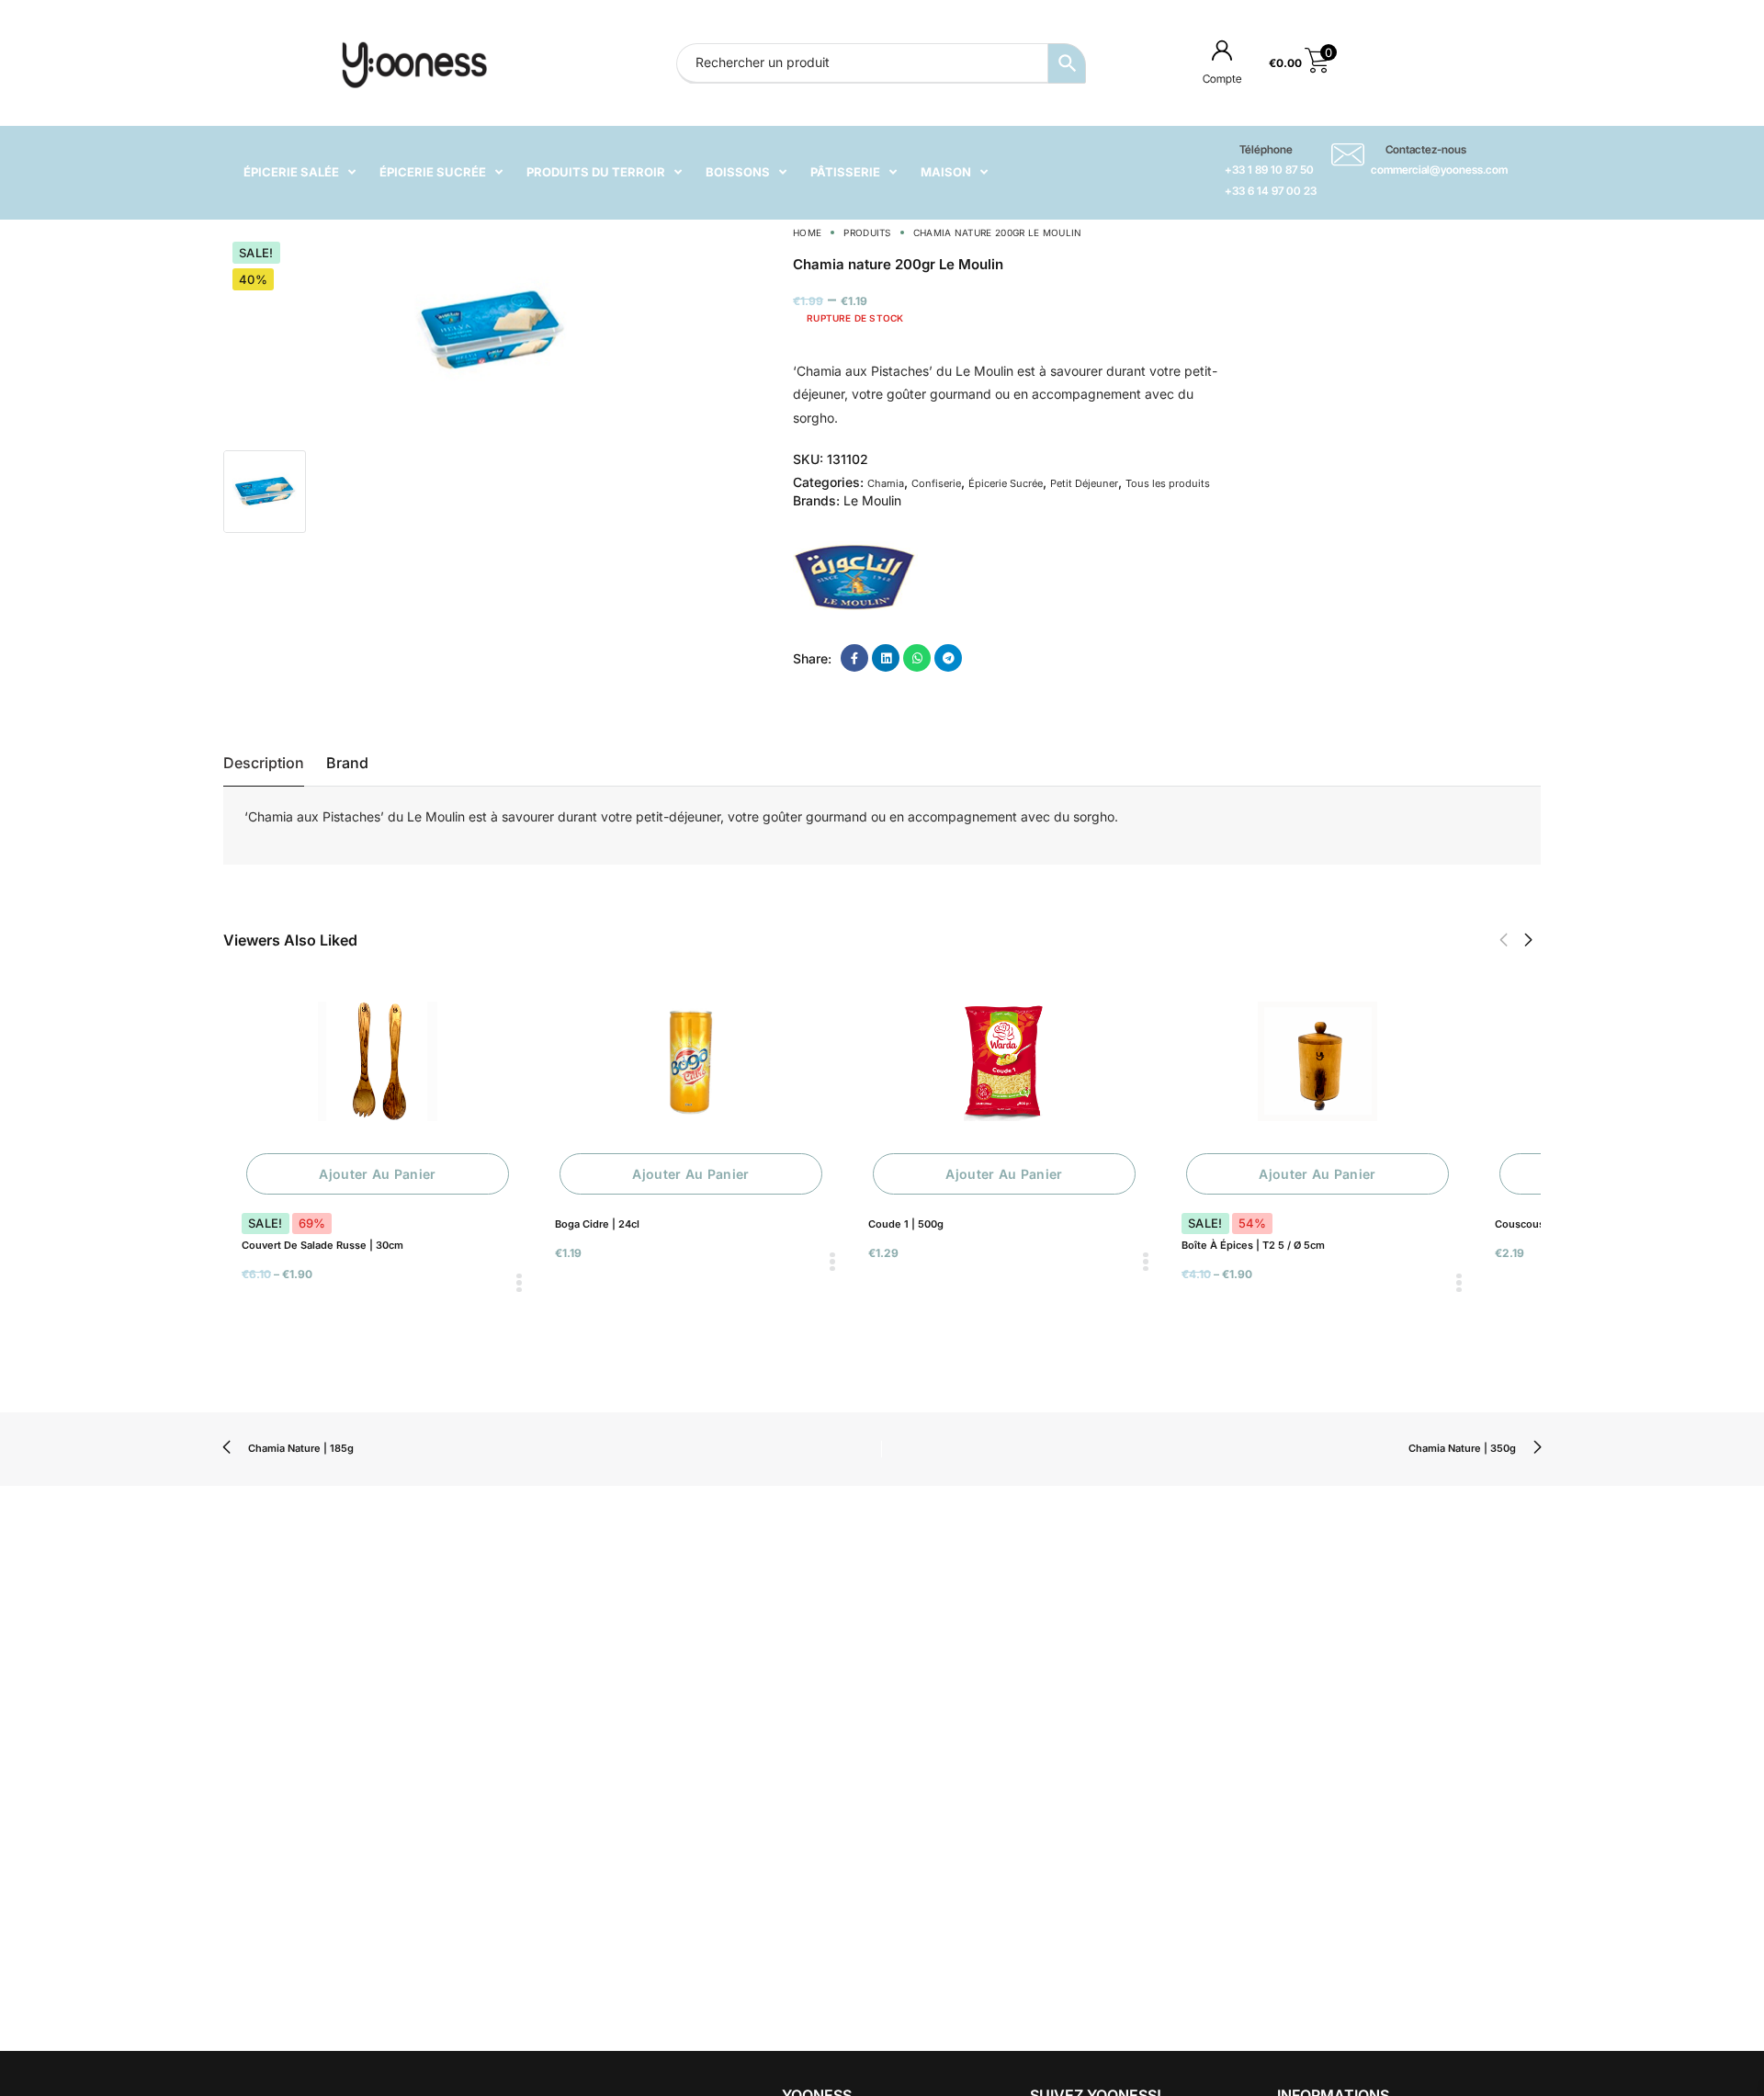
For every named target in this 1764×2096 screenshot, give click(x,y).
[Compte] (1222, 50)
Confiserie (936, 483)
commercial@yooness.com (1439, 170)
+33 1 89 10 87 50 (1269, 170)
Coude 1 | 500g (906, 1224)
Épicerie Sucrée (1006, 483)
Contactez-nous (1426, 149)
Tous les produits (1168, 483)
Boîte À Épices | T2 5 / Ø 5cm (1253, 1245)
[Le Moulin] (855, 575)
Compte (1222, 79)
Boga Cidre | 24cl (597, 1224)
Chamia (886, 483)
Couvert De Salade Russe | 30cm (322, 1245)
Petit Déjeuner (1084, 483)
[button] (1504, 940)
